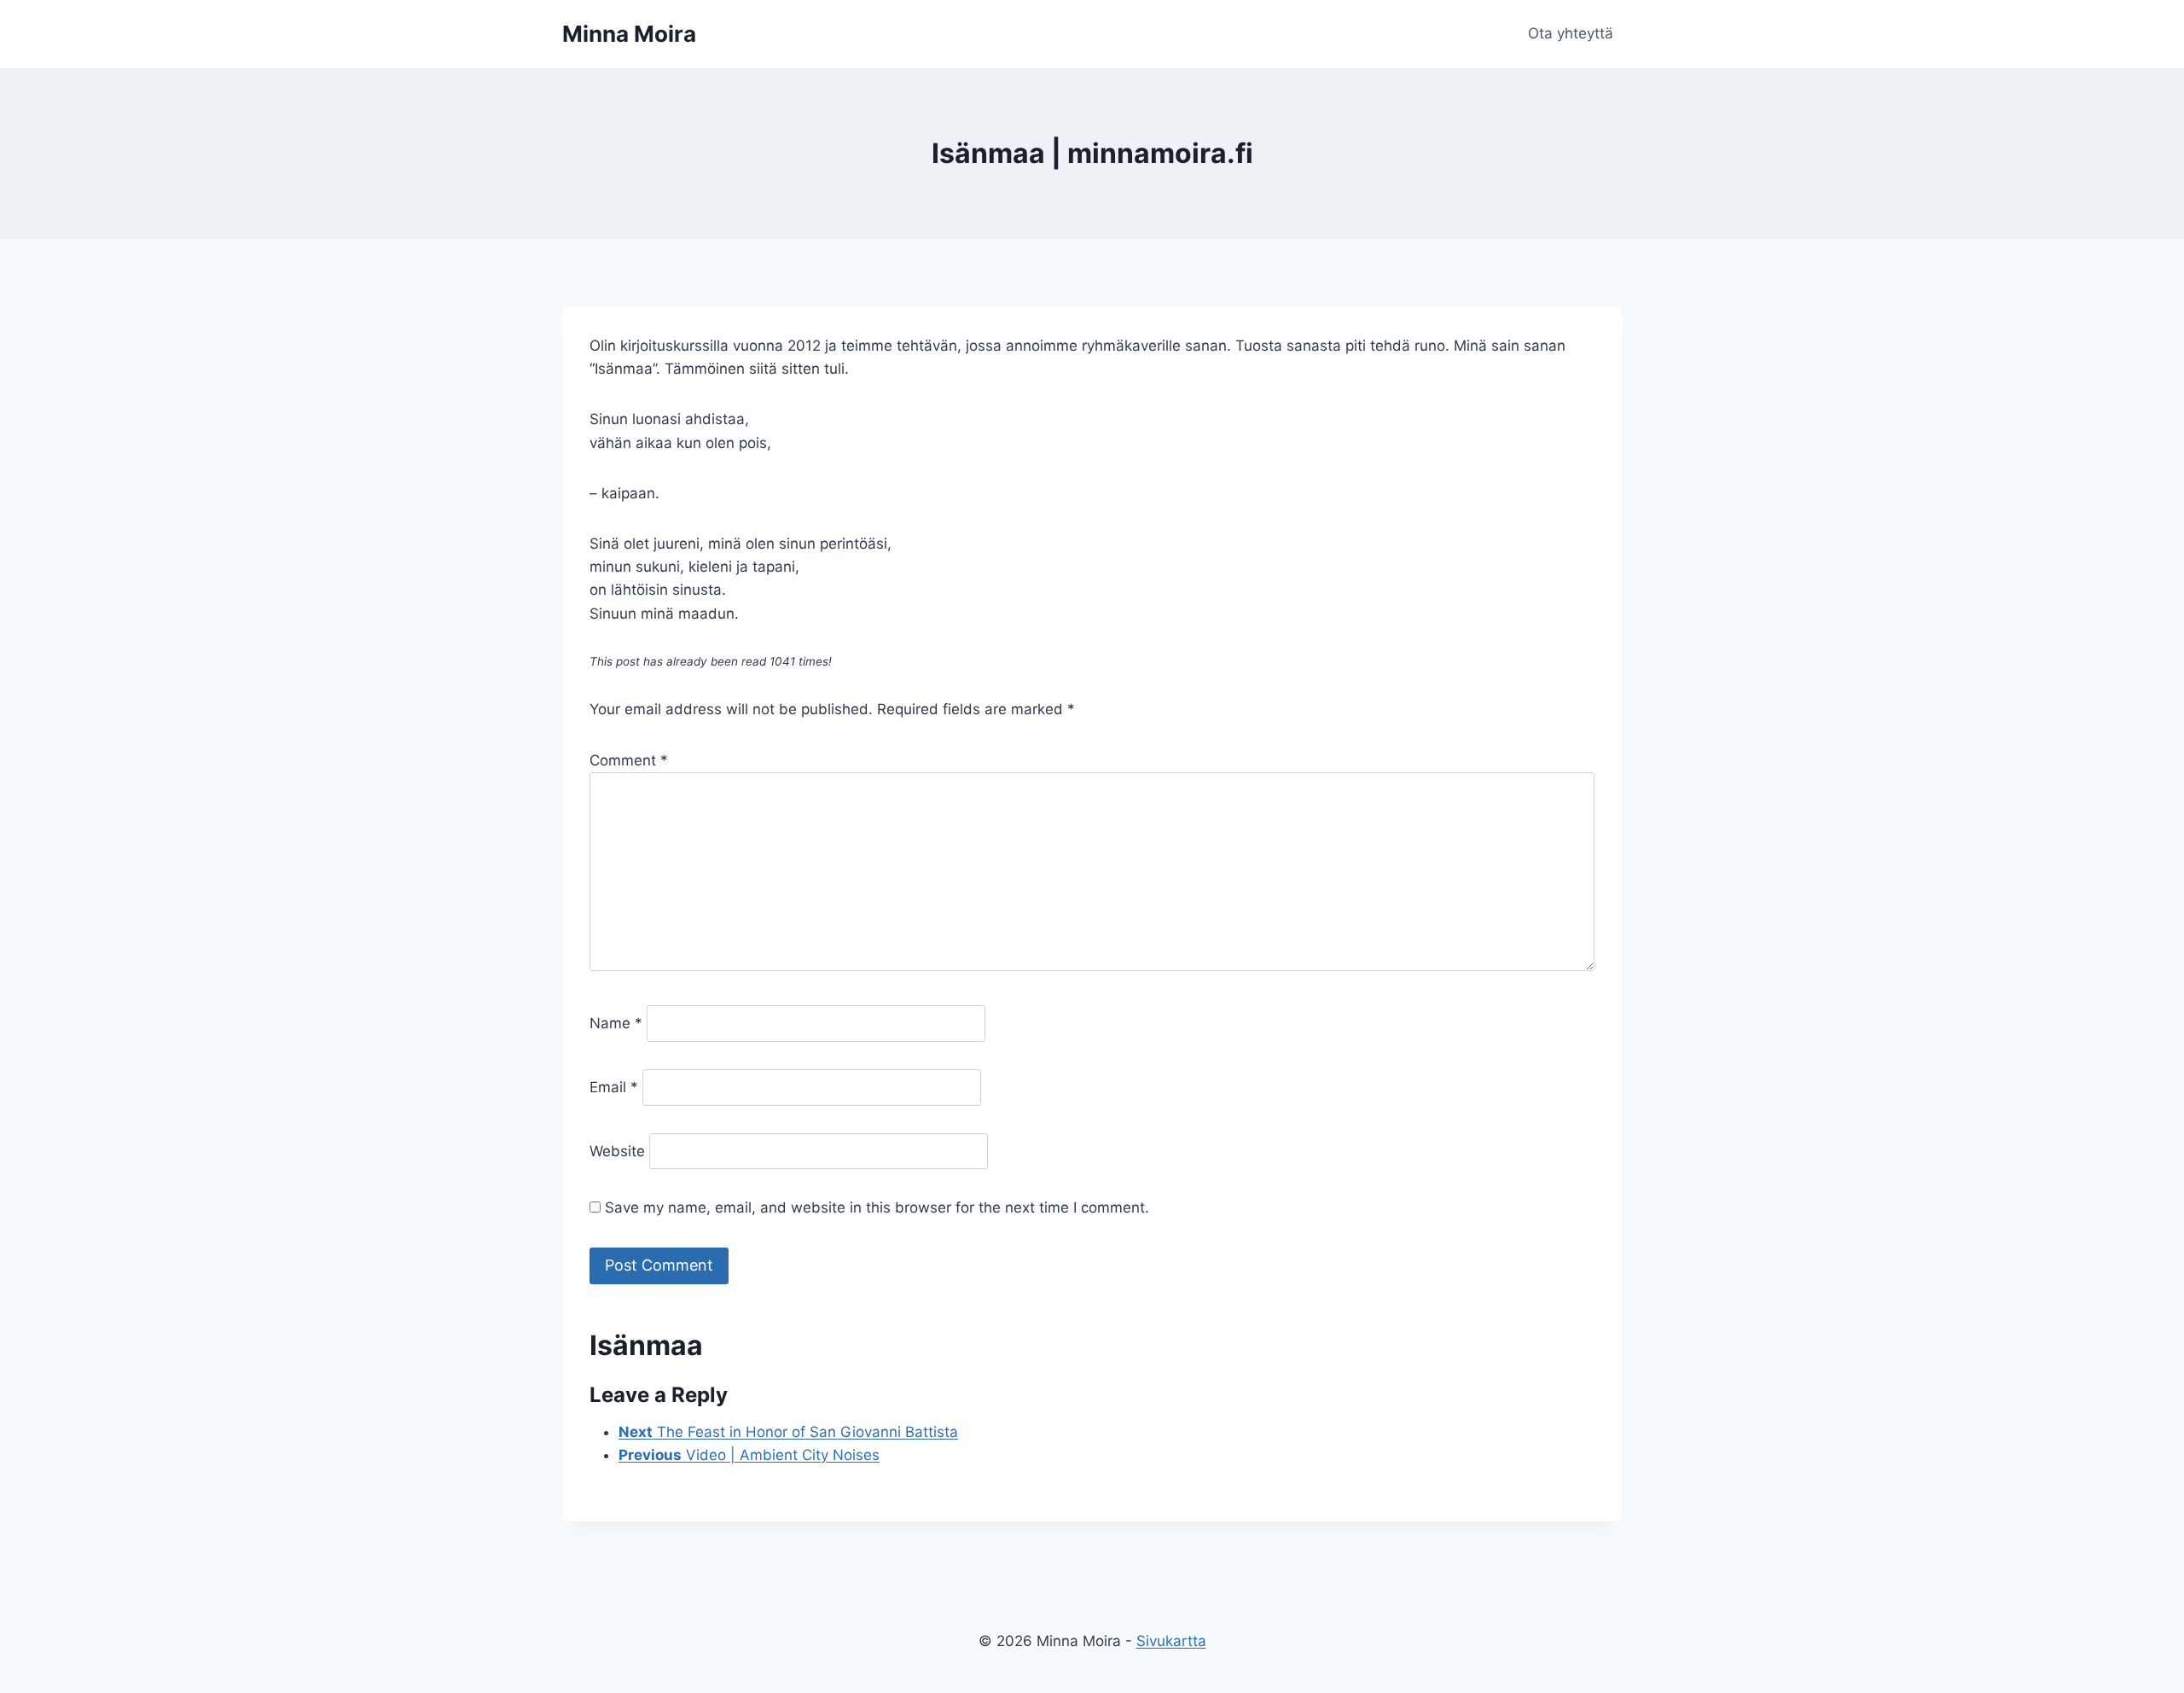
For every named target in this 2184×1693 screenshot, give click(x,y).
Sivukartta (1171, 1641)
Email (614, 1087)
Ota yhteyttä (1571, 33)
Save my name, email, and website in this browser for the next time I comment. (877, 1207)
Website (617, 1150)
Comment (629, 760)
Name (616, 1023)
